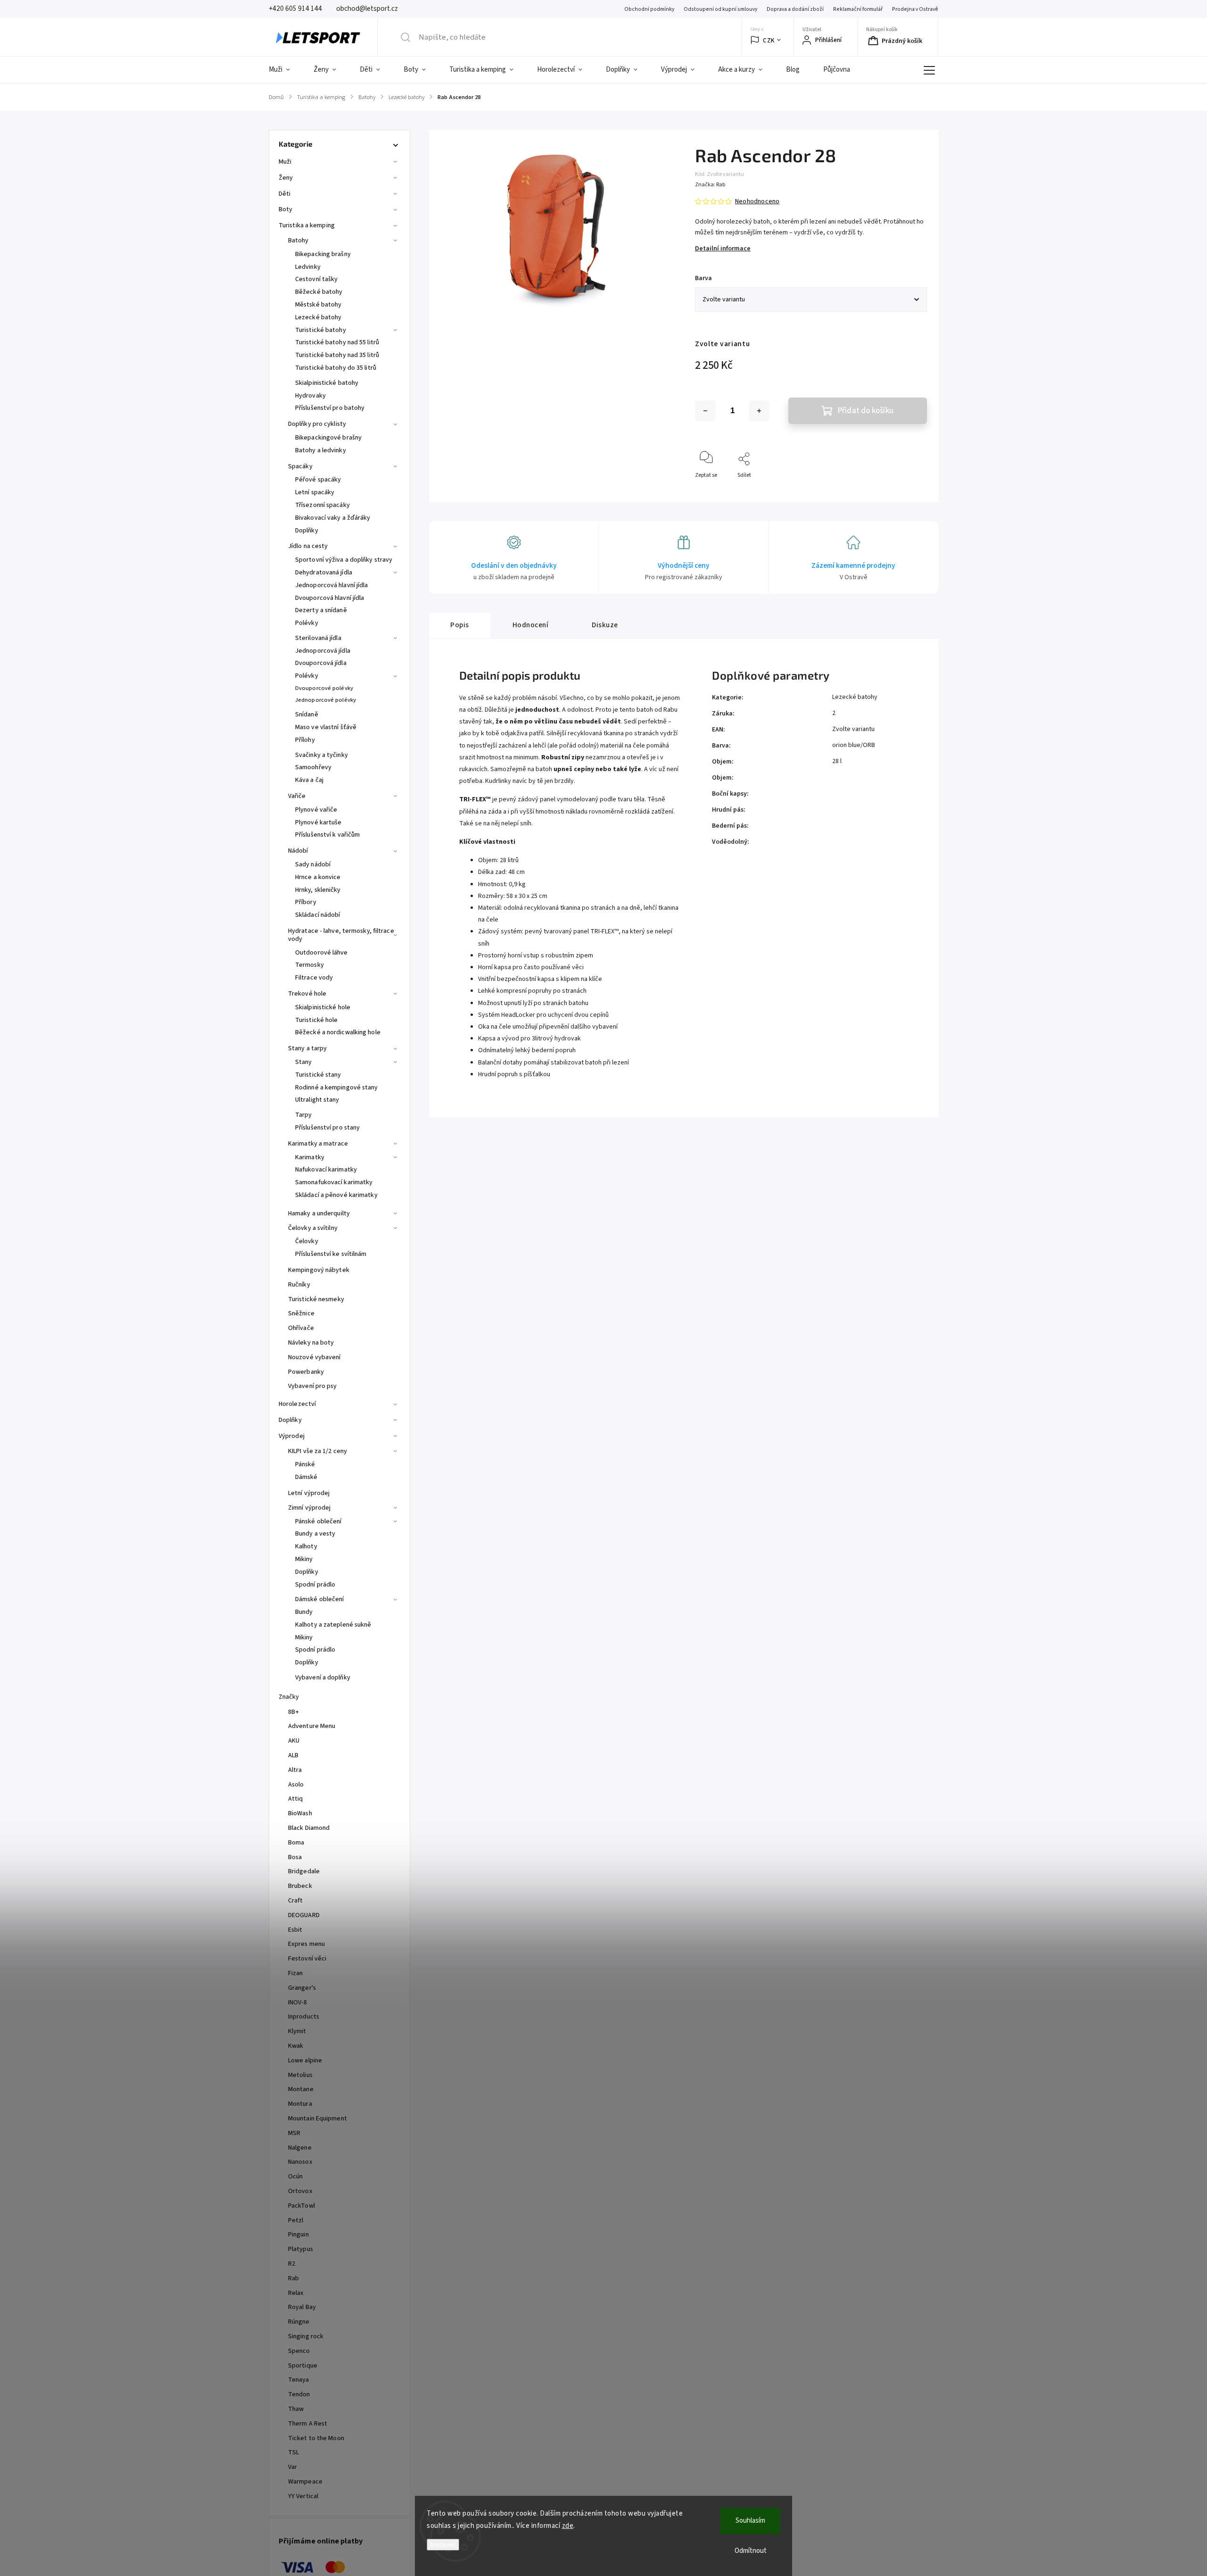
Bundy (304, 1612)
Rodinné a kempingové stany (337, 1088)
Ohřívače (301, 1328)
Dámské (306, 1477)
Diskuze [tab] (605, 625)
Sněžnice (301, 1313)
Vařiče (297, 796)
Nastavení (443, 2545)
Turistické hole (317, 1020)
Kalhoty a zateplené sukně (333, 1625)
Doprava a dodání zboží (795, 9)
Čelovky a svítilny (313, 1228)
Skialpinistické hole (323, 1007)
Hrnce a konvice (318, 877)
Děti (285, 194)
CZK (769, 40)
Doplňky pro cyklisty (317, 424)
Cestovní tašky (316, 279)
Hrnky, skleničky (318, 890)
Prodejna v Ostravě (915, 9)
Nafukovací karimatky (326, 1170)
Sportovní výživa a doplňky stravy (344, 560)
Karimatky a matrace (318, 1144)
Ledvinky (308, 267)
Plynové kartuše (318, 823)
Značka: (710, 185)
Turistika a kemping (307, 225)
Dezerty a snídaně (321, 610)
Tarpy (304, 1115)
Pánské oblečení (318, 1521)
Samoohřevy (313, 767)
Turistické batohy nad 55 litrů (337, 342)
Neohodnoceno (757, 201)
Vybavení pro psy (313, 1386)
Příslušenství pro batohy (330, 408)
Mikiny (304, 1559)
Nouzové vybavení (314, 1357)
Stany (304, 1062)
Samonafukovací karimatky (334, 1182)
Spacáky (300, 466)
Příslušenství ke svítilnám (331, 1254)
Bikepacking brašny (323, 254)
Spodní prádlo (315, 1585)
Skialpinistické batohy (327, 383)
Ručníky (299, 1285)
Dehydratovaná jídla (324, 573)
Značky (289, 1697)
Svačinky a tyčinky (322, 755)
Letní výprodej (309, 1493)
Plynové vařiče (316, 810)
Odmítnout (751, 2551)
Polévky (307, 623)
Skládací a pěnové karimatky (336, 1195)
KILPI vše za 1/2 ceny (318, 1451)
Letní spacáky (315, 492)
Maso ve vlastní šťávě (326, 727)
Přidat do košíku (866, 411)
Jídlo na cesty (308, 546)
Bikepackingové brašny (328, 438)
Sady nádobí (313, 864)
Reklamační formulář (858, 9)
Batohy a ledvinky (321, 450)
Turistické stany (318, 1075)
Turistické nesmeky (316, 1299)
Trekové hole (307, 994)
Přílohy (305, 740)
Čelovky (307, 1241)
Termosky (310, 965)
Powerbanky (306, 1372)
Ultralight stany (317, 1100)
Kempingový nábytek (319, 1270)
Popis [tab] (460, 625)
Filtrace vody (314, 978)
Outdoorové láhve (322, 953)
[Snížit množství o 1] (705, 411)
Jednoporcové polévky (326, 700)
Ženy (286, 178)
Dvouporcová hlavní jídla (330, 598)
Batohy (298, 241)
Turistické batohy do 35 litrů (336, 368)
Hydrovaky (310, 396)
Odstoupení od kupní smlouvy (720, 9)
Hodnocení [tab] (531, 625)
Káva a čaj (309, 780)
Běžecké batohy (319, 292)
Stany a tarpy (307, 1048)
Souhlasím (750, 2521)
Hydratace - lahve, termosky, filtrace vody (341, 935)
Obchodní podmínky (649, 9)
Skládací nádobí (318, 915)
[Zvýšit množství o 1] (759, 411)
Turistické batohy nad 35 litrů (337, 355)
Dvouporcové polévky (324, 688)
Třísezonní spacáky (322, 505)
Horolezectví (297, 1404)
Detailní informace (723, 249)
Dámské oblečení (320, 1599)
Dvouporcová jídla (321, 663)
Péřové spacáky (318, 480)
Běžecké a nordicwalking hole (338, 1032)
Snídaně (307, 715)
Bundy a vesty (315, 1534)
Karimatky (310, 1157)
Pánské (305, 1464)
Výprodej (292, 1436)
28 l (837, 761)
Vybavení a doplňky (323, 1678)
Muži (285, 162)
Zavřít (912, 491)
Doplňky (307, 531)
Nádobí (298, 851)
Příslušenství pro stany (327, 1128)
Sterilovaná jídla (318, 638)
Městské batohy (318, 305)
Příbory (306, 902)
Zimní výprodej (309, 1508)
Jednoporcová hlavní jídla (332, 585)
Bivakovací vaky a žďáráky (333, 518)
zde (568, 2526)
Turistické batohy (321, 330)
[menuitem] (285, 70)
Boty (285, 209)
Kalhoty (306, 1546)
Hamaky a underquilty (319, 1213)
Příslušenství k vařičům (327, 835)
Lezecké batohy (318, 317)
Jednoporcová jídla (323, 651)
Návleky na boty (311, 1343)
